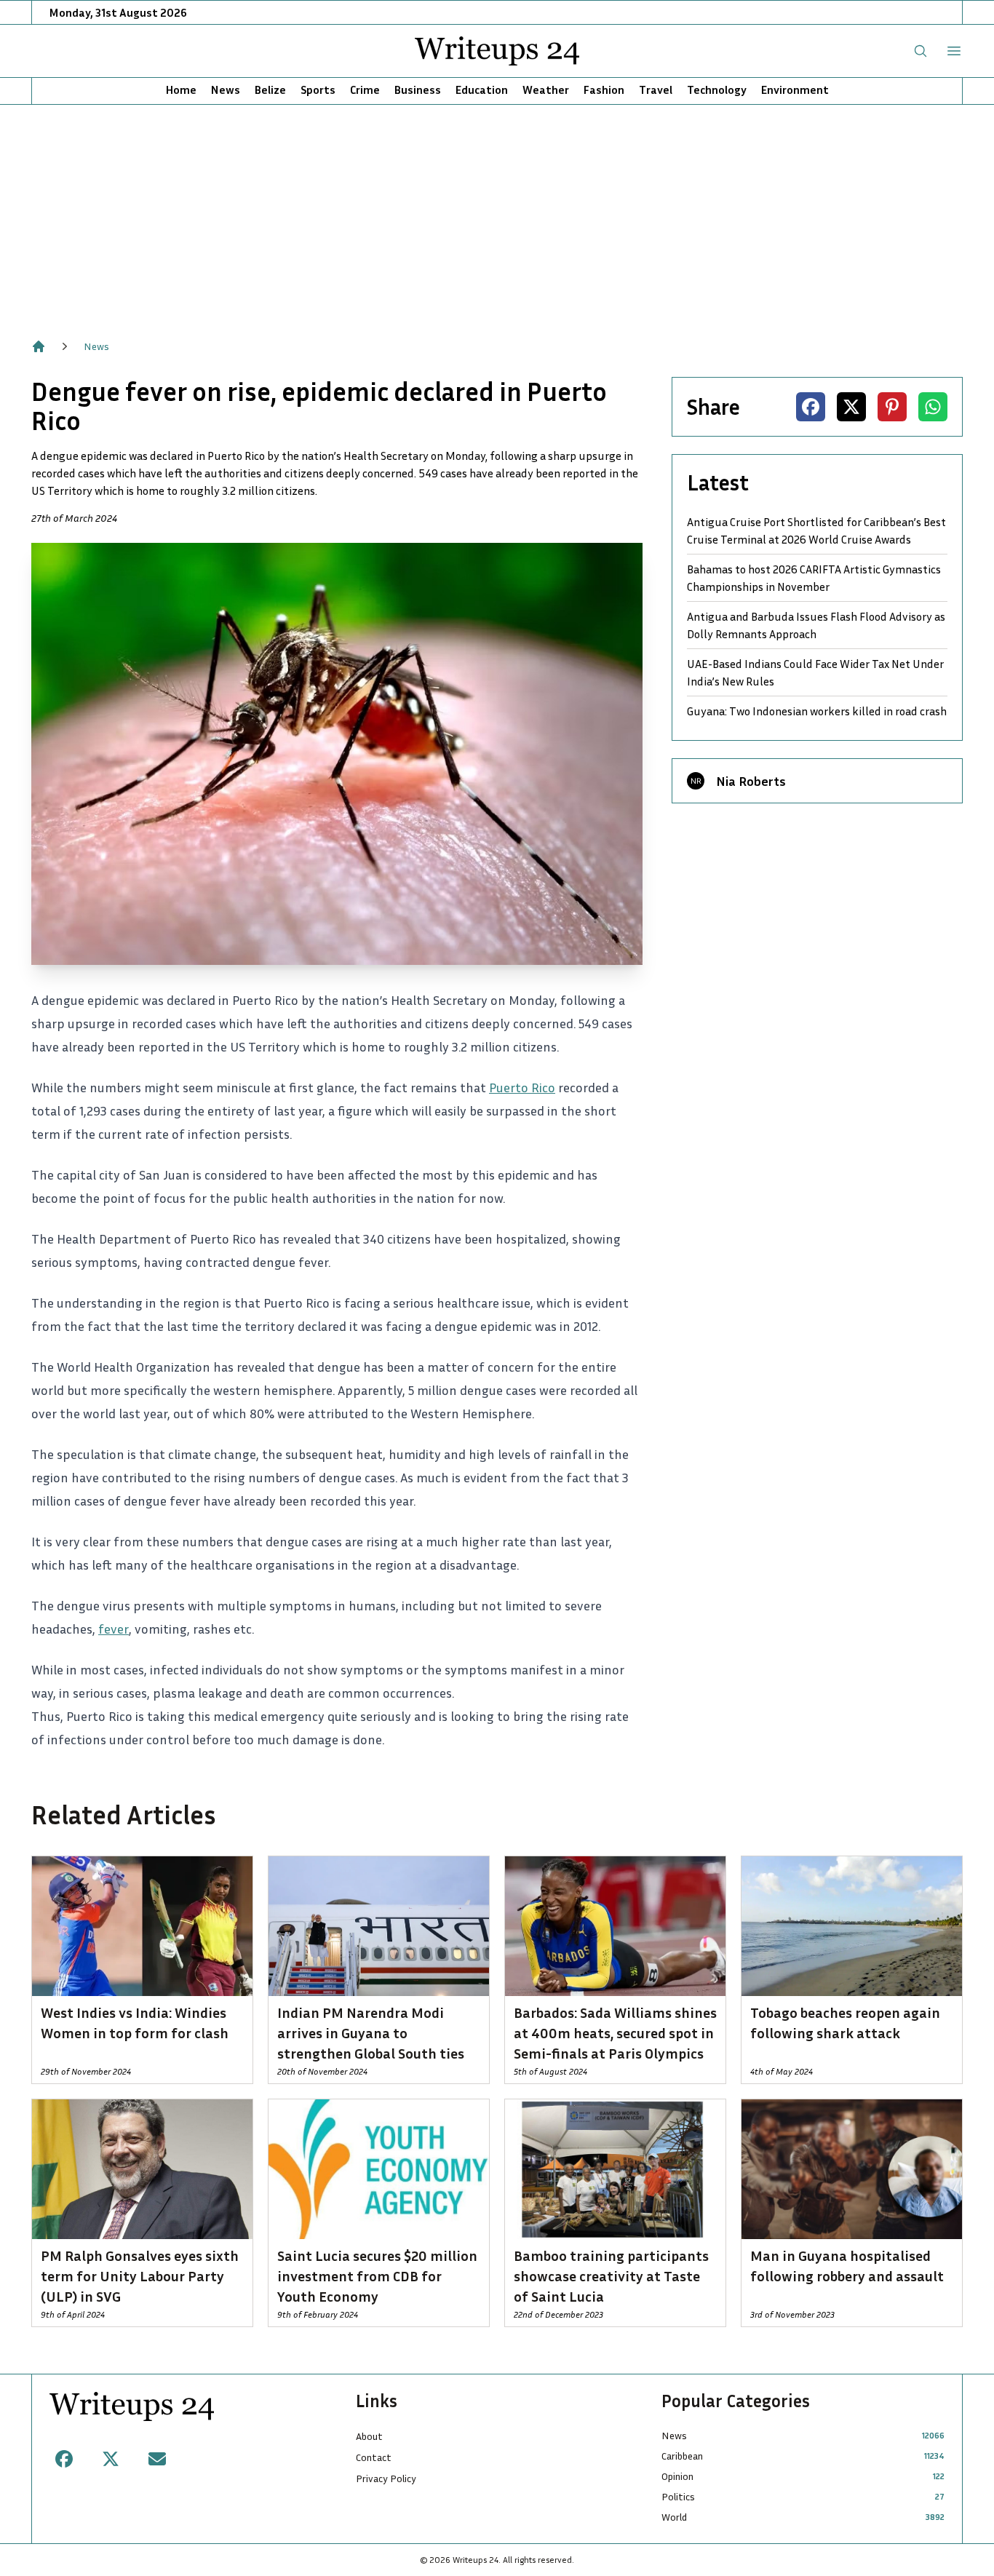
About (369, 2436)
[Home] (39, 346)
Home (181, 90)
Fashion (604, 90)
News (226, 90)
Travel (656, 90)
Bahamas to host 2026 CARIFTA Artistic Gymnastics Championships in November (814, 578)
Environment (795, 90)
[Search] (921, 51)
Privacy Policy (386, 2478)
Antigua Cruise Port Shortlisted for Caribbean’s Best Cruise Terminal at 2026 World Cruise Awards (816, 530)
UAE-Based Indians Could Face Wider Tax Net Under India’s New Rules (815, 672)
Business (418, 90)
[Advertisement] (497, 214)
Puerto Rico (522, 1087)
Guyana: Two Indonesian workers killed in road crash (817, 711)
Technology (717, 90)
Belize (270, 90)
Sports (318, 90)
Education (482, 90)
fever (114, 1629)
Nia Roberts (751, 781)
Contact (374, 2457)
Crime (365, 90)
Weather (546, 90)
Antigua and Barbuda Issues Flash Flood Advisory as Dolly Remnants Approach (816, 625)
